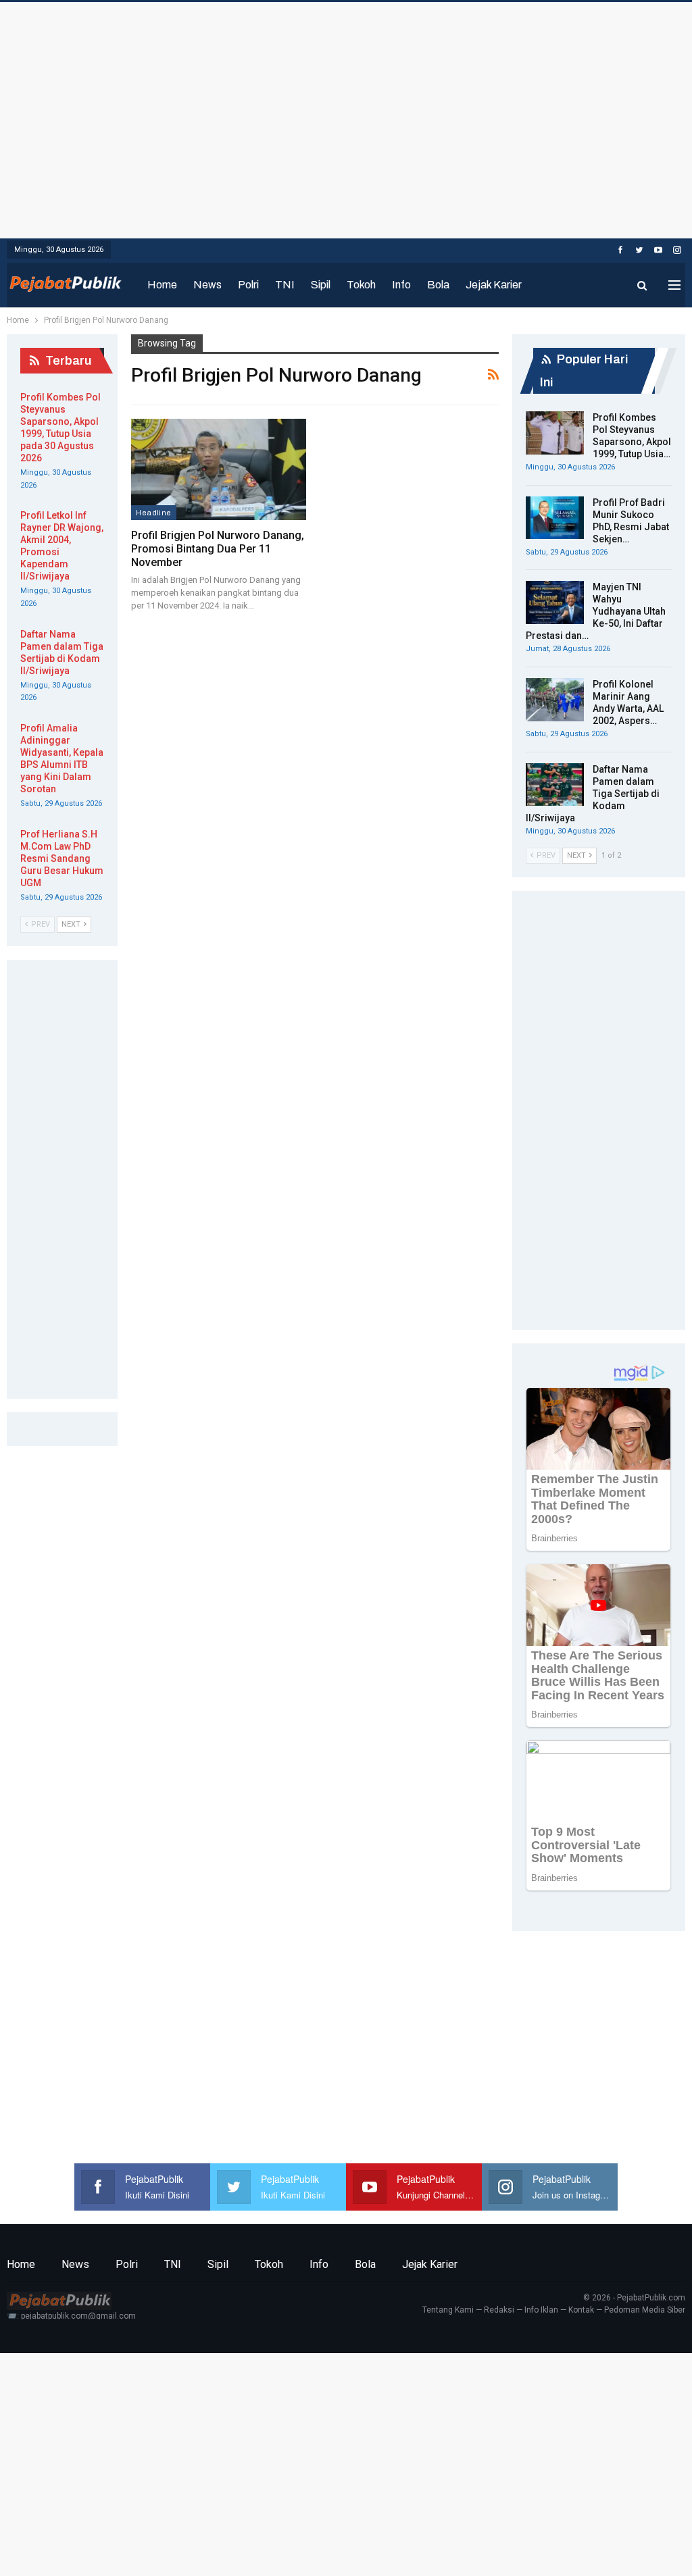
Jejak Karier (494, 285)
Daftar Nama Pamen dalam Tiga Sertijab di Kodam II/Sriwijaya (593, 794)
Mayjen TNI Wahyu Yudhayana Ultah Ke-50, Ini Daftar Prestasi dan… (596, 611)
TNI (285, 285)
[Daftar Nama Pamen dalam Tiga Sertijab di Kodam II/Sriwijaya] (555, 785)
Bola (438, 285)
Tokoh (361, 285)
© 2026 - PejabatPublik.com (634, 2298)
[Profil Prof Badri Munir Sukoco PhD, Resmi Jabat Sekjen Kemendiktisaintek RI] (555, 518)
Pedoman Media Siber (645, 2310)
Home (162, 285)
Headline (153, 513)
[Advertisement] (346, 117)
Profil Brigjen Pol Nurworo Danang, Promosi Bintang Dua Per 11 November (218, 549)
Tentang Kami (448, 2310)
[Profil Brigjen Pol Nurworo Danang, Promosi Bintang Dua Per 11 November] (219, 469)
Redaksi (499, 2310)
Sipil (321, 285)
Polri (248, 285)
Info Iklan (541, 2310)
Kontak (581, 2310)
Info (401, 285)
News (207, 285)
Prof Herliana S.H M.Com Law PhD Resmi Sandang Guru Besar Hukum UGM (62, 858)
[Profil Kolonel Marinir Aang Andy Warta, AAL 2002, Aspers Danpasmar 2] (555, 700)
